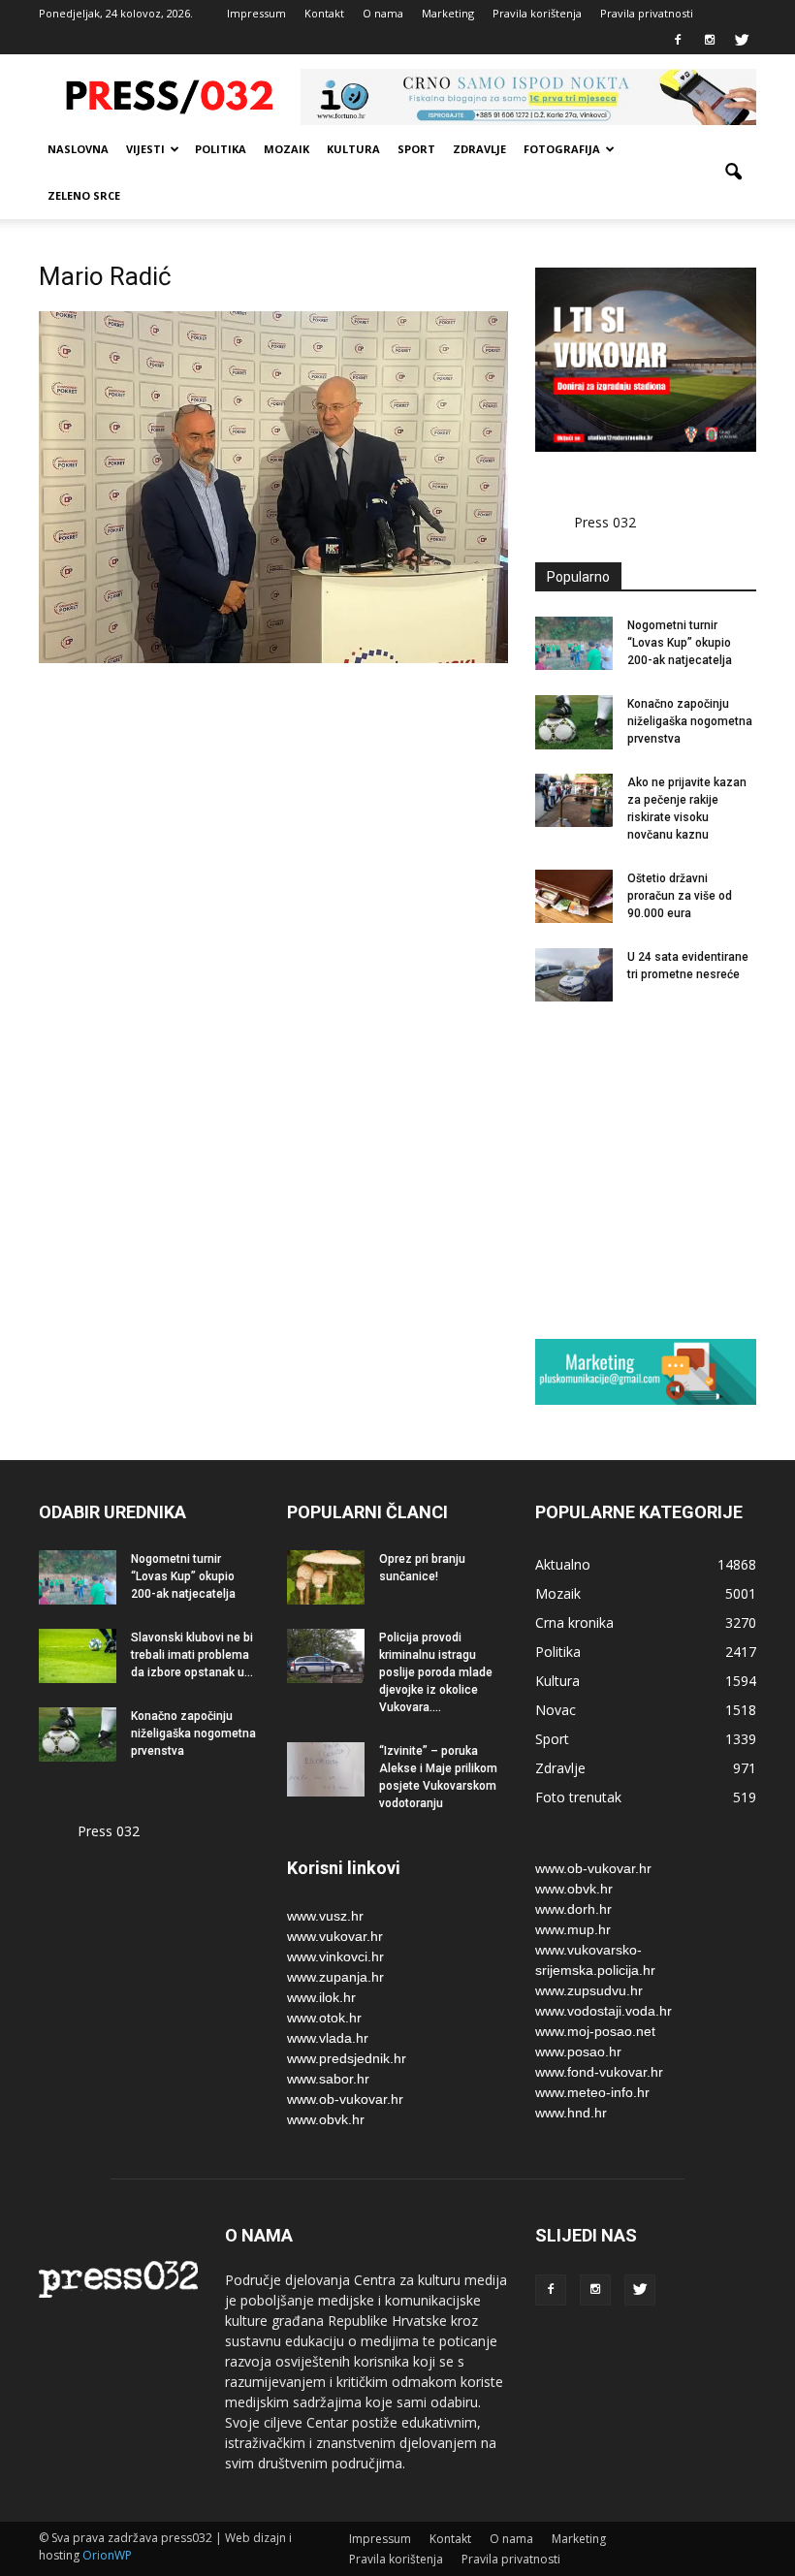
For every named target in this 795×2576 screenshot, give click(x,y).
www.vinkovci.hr (335, 1956)
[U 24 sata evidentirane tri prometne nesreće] (574, 975)
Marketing (448, 13)
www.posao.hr (578, 2051)
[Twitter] (742, 41)
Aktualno (563, 1564)
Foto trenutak (578, 1797)
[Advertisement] (665, 1169)
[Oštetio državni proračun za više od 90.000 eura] (574, 896)
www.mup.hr (573, 1929)
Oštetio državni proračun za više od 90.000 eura (680, 896)
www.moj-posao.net (595, 2031)
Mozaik (286, 149)
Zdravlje (479, 149)
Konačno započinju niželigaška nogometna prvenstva (690, 721)
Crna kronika (574, 1622)
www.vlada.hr (328, 2038)
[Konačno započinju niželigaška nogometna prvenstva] (574, 722)
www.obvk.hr (326, 2119)
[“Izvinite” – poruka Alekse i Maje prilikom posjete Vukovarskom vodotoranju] (326, 1769)
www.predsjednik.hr (347, 2058)
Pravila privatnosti (647, 13)
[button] (733, 173)
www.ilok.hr (321, 1997)
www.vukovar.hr (335, 1936)
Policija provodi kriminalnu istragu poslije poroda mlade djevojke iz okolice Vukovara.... (436, 1672)
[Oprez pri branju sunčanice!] (326, 1577)
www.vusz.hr (325, 1916)
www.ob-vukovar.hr (345, 2099)
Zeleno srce (84, 195)
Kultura (353, 149)
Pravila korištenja (537, 13)
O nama (383, 13)
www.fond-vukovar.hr (599, 2072)
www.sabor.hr (328, 2079)
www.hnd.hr (571, 2113)
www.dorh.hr (573, 1909)
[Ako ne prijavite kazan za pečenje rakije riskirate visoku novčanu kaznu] (574, 800)
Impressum (256, 13)
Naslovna (78, 149)
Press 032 (605, 522)
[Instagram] (710, 41)
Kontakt (324, 13)
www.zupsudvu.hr (589, 1990)
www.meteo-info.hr (592, 2092)
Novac (556, 1710)
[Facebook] (678, 41)
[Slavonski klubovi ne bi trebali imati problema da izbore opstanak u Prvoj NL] (78, 1655)
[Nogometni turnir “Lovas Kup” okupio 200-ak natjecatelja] (574, 643)
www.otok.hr (324, 2018)
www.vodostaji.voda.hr (604, 2011)
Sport (416, 149)
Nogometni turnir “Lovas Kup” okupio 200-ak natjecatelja (680, 643)
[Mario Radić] (273, 658)
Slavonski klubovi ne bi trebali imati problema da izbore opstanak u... (192, 1655)
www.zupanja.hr (335, 1977)
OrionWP (107, 2555)
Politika (221, 149)
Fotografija (562, 149)
